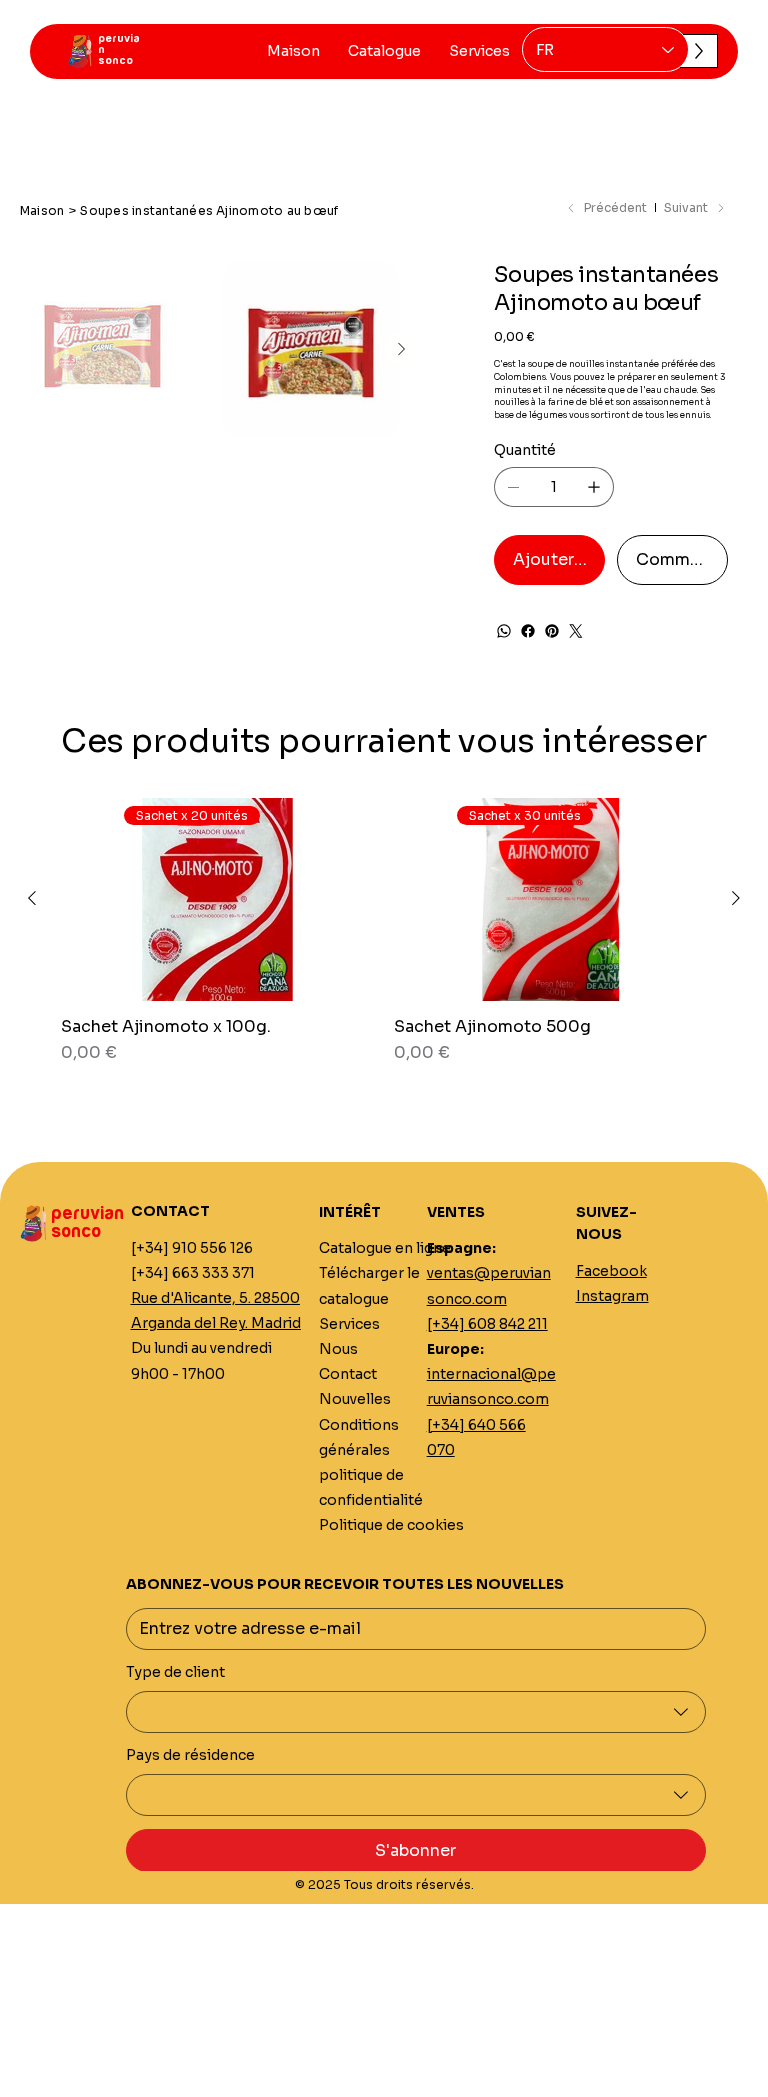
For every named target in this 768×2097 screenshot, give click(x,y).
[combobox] (416, 1712)
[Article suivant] (736, 898)
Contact (348, 1374)
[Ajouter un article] (594, 487)
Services (349, 1324)
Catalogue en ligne (385, 1248)
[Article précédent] (32, 898)
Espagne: (461, 1248)
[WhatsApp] (504, 631)
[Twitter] (576, 631)
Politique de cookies (391, 1525)
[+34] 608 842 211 (487, 1324)
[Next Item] (401, 349)
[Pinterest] (552, 631)
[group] (384, 941)
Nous (338, 1349)
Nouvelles (355, 1399)
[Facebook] (528, 631)
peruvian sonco (87, 1223)
